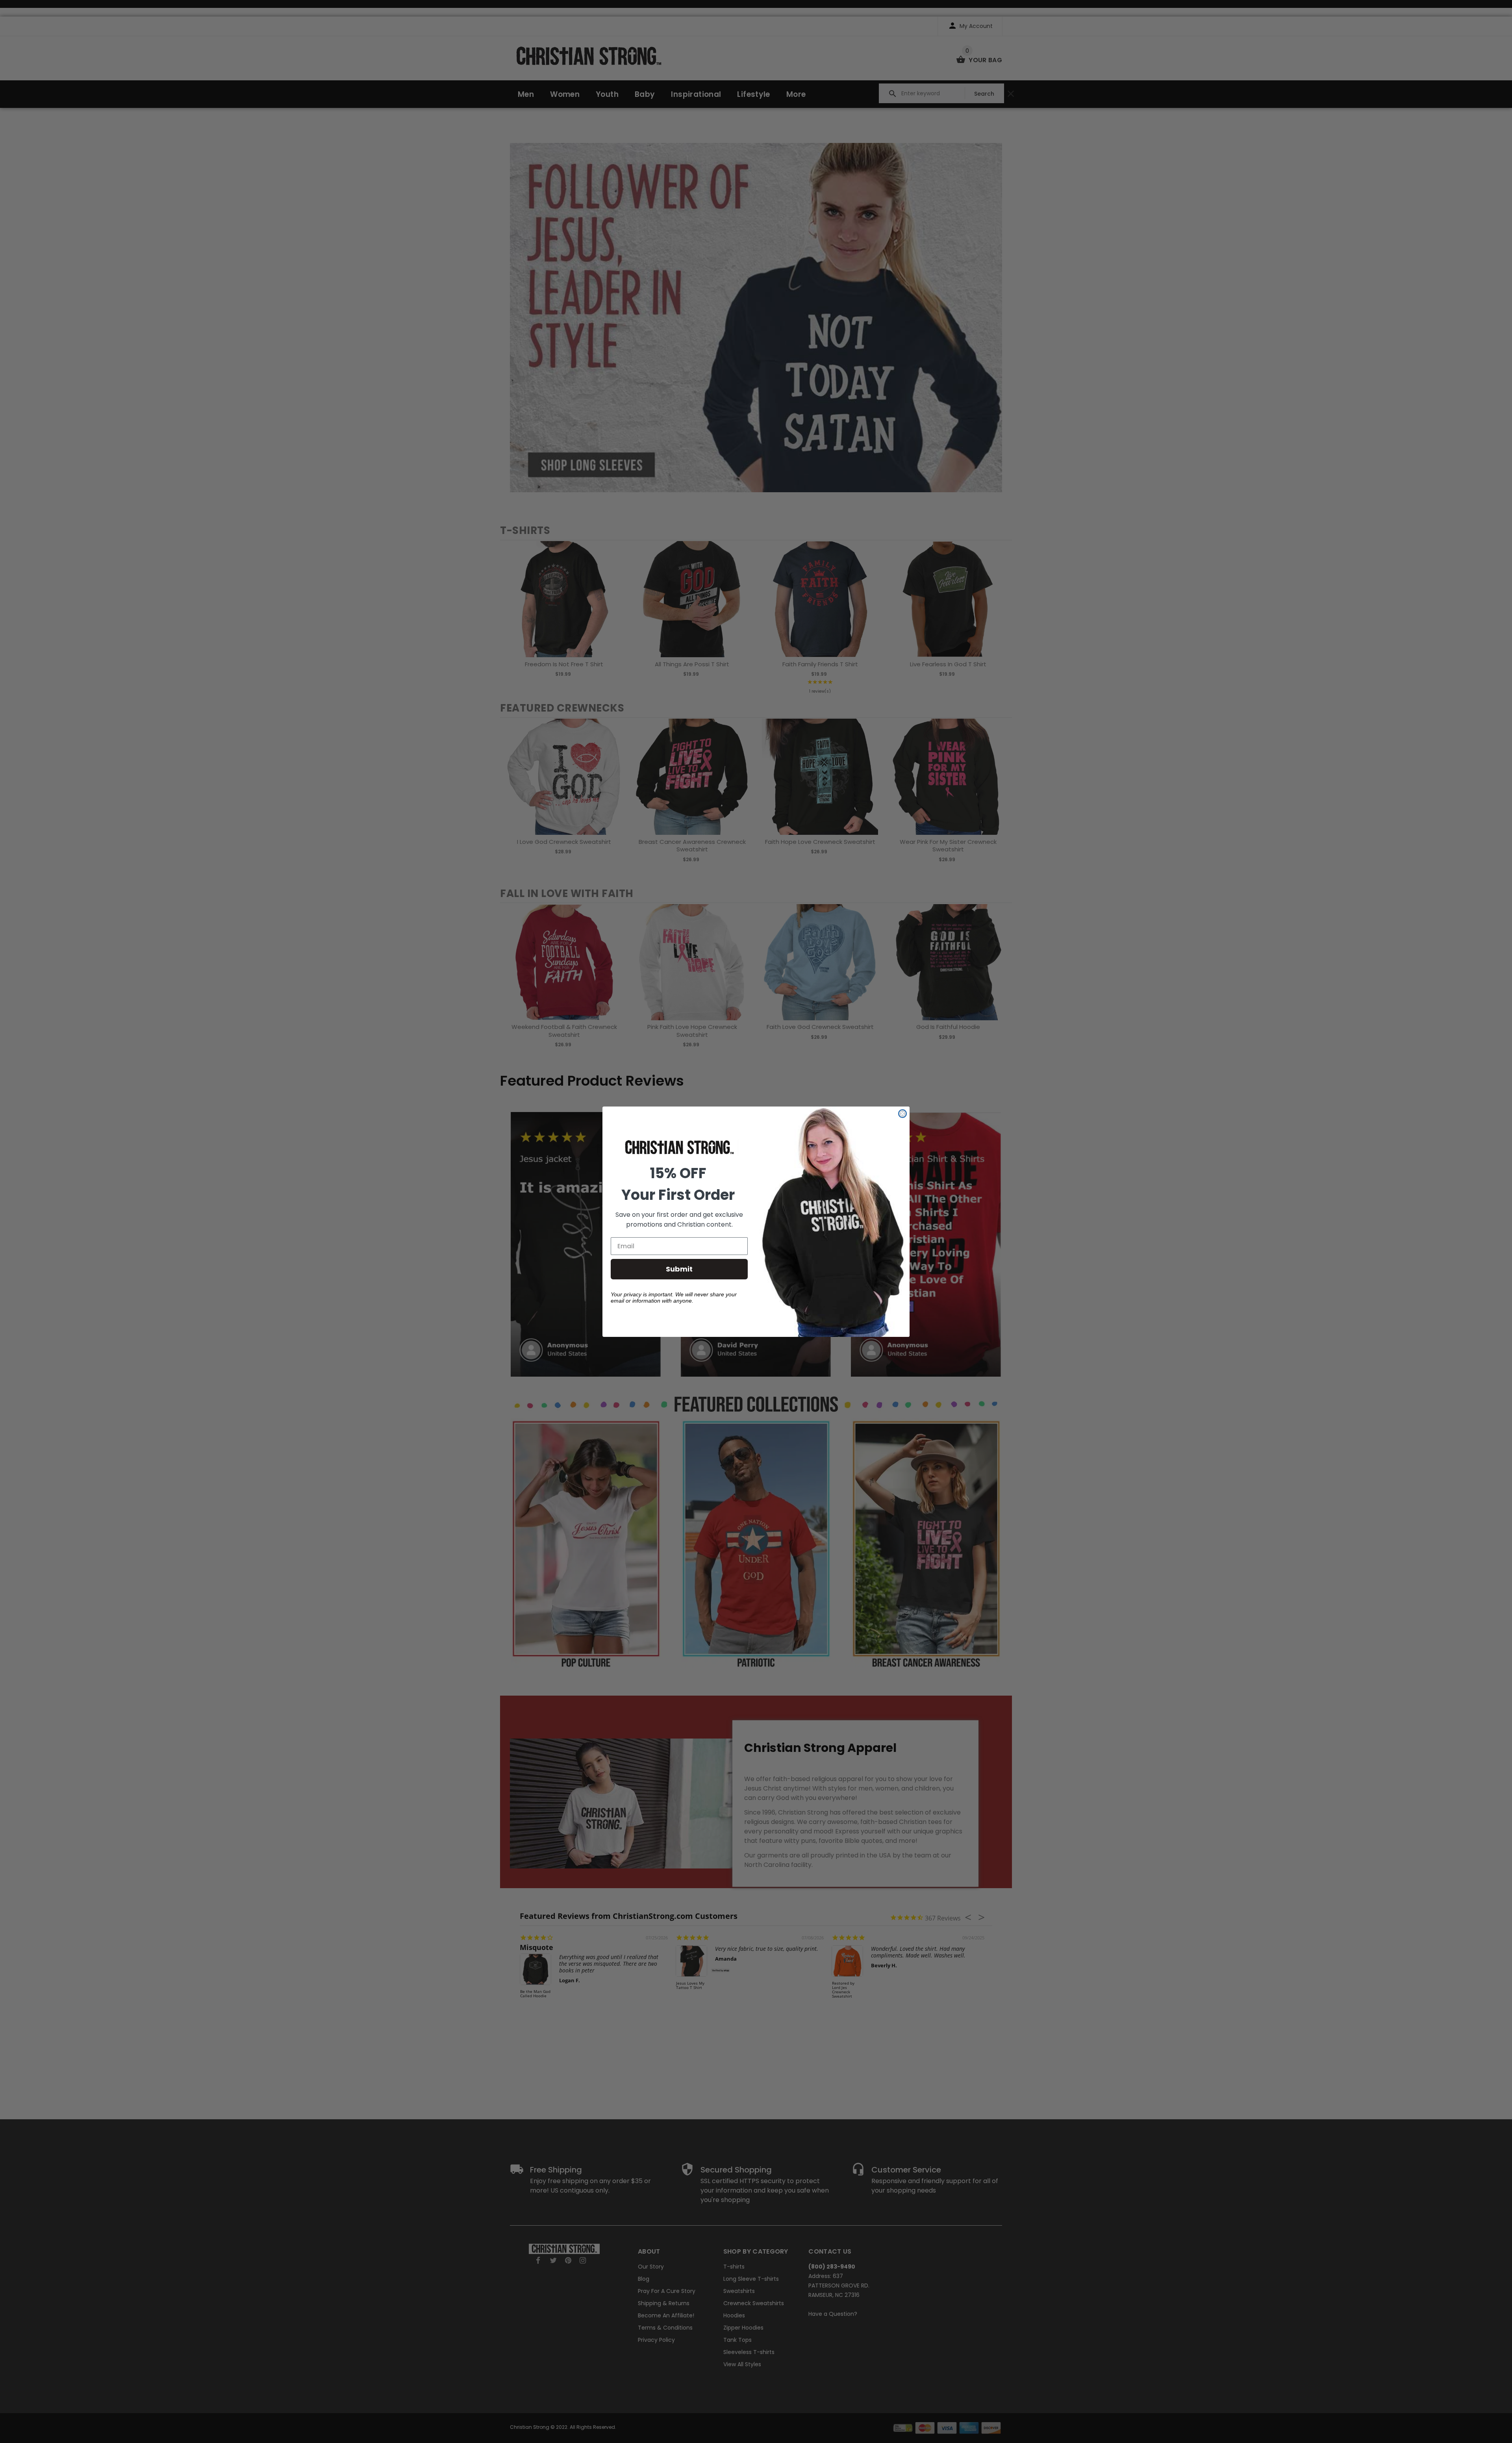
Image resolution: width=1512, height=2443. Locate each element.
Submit (679, 1269)
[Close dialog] (902, 1114)
